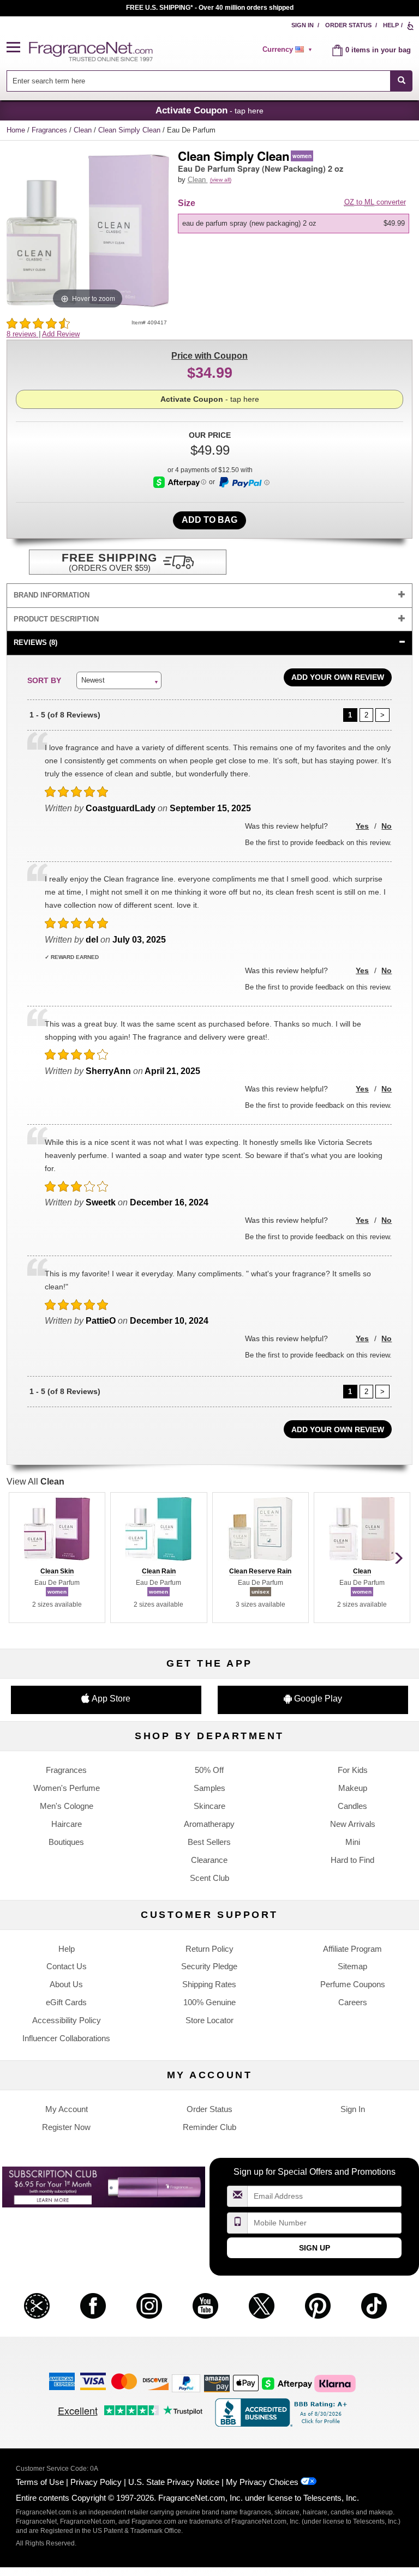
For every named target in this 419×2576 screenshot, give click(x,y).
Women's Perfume (67, 1788)
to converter (375, 202)
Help (391, 25)
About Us (66, 1984)
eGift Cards (66, 2002)
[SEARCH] (401, 81)
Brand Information (52, 595)
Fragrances (50, 130)
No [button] (387, 826)
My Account (67, 2109)
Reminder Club (209, 2127)
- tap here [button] (209, 110)
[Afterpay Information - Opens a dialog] (180, 482)
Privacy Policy (96, 2482)
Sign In (303, 25)
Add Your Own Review (338, 677)
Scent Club (209, 1878)
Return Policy (209, 1949)
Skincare (209, 1806)
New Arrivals (353, 1824)
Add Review (61, 334)
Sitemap (352, 1966)
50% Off (209, 1770)
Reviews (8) (35, 643)
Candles (352, 1806)
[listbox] (295, 224)
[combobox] (210, 81)
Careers (353, 2002)
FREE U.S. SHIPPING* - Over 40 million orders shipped (210, 8)
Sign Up (315, 2248)
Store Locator (209, 2020)
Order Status (348, 25)
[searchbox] (199, 81)
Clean (84, 130)
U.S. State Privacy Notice (174, 2482)
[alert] (289, 50)
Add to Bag (209, 520)
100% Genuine (209, 2002)
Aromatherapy (209, 1824)
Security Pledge (209, 1966)
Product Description (56, 619)
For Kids (353, 1770)
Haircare (67, 1824)
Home (16, 130)
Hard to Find (352, 1860)
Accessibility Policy (67, 2020)
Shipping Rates (209, 1984)
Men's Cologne (67, 1806)
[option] (294, 224)
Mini (353, 1842)
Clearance (209, 1860)
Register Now (66, 2127)
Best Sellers (209, 1842)
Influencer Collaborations (66, 2038)
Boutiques (66, 1842)
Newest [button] (93, 680)
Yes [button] (362, 826)
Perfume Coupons (353, 1984)
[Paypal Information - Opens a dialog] (244, 482)
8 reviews (23, 334)
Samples (209, 1788)
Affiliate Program (352, 1949)
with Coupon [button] (209, 356)
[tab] (210, 596)
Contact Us (67, 1966)
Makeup (353, 1788)
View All (35, 1482)
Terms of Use (40, 2482)
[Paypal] (186, 2383)
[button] (18, 48)
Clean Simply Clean (130, 130)
